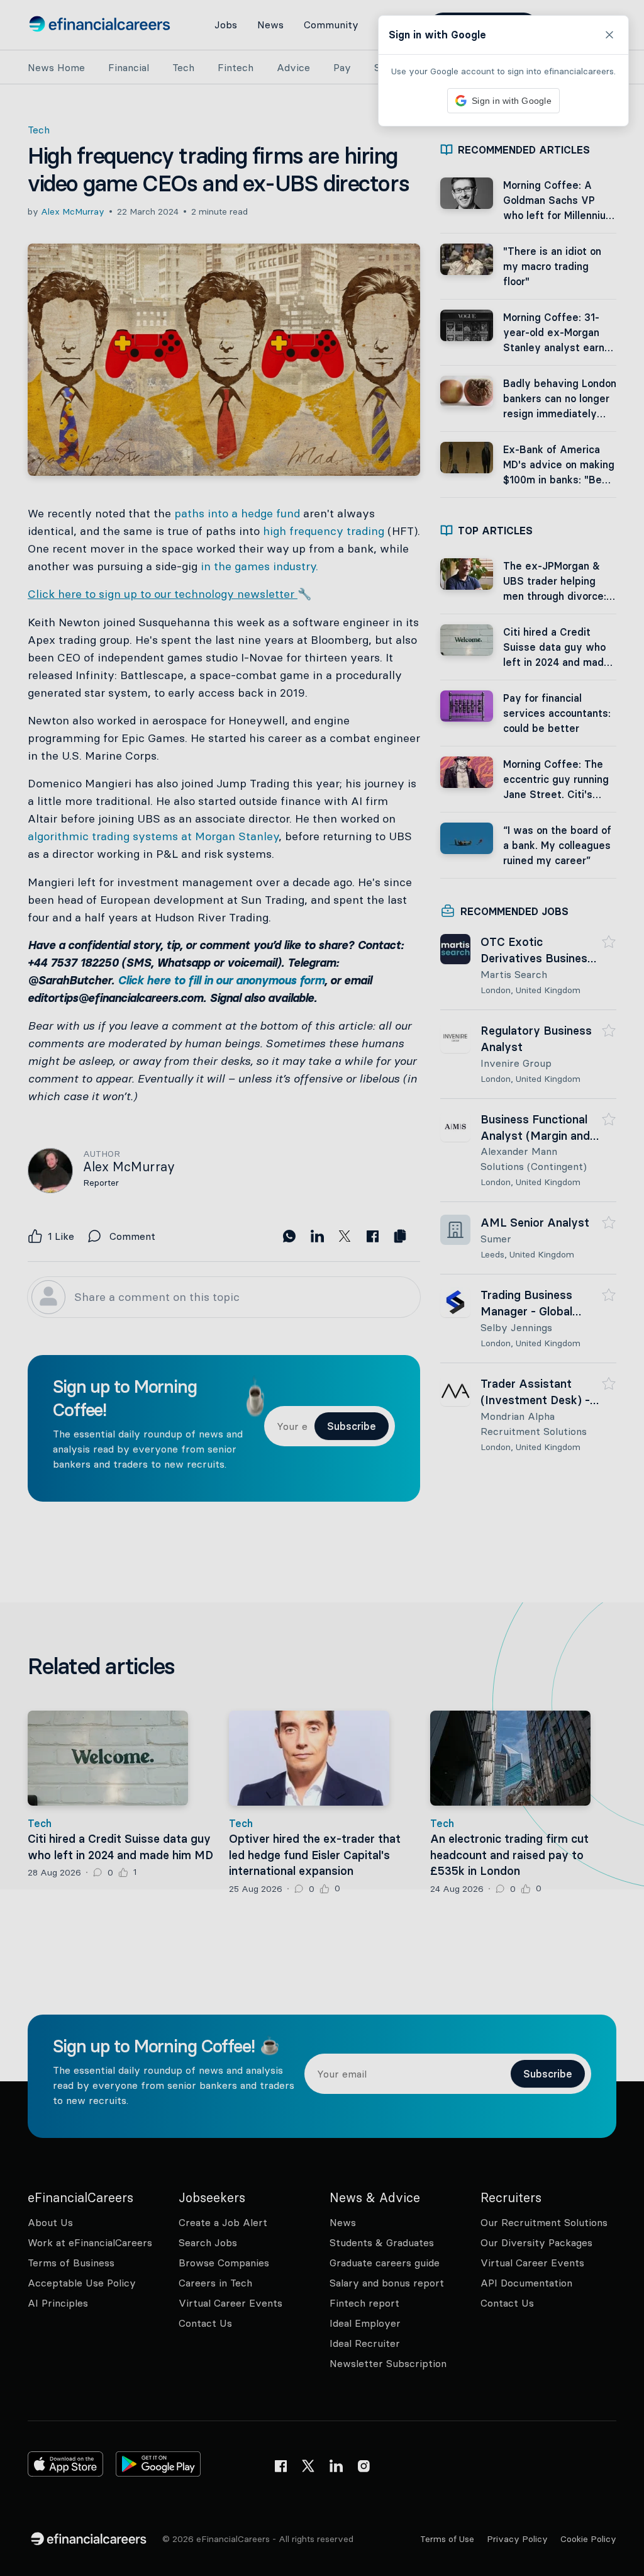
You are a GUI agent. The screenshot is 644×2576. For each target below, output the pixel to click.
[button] (322, 1288)
